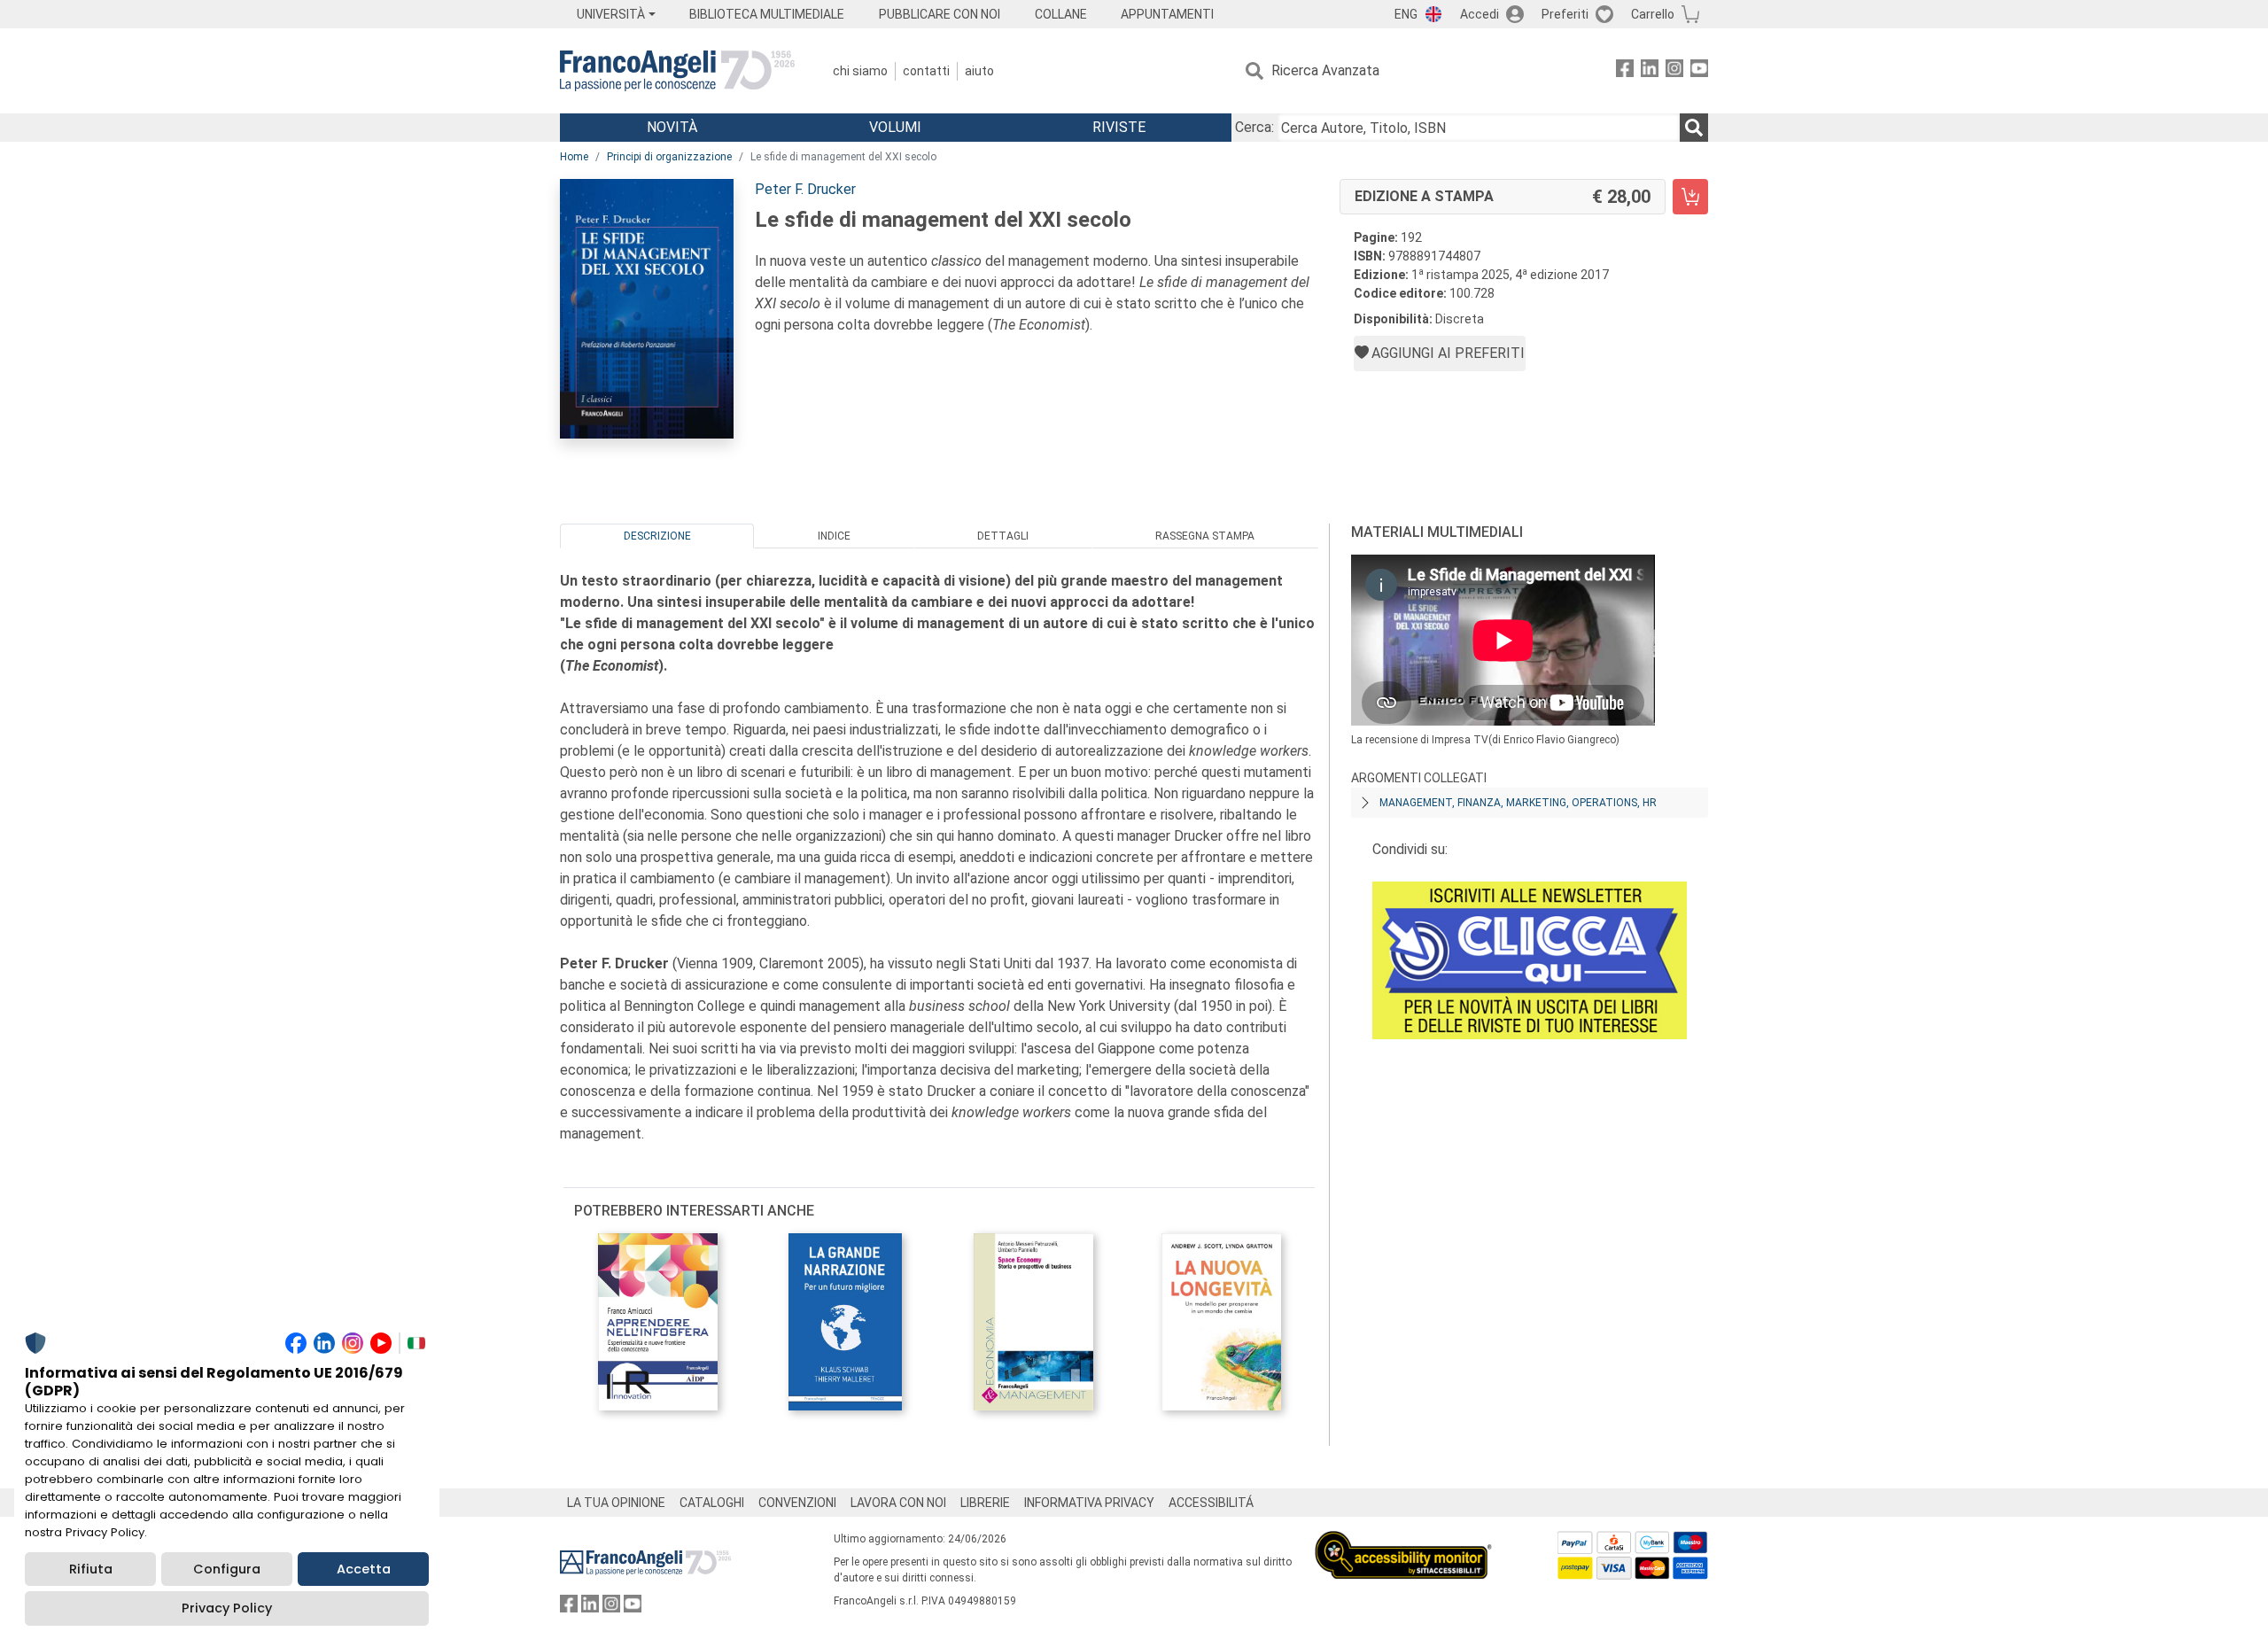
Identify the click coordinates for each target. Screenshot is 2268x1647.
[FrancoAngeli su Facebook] (1625, 71)
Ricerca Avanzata (1325, 70)
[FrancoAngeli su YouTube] (1699, 71)
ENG (1406, 14)
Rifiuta (91, 1569)
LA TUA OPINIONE (616, 1503)
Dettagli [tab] (1003, 536)
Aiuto (979, 71)
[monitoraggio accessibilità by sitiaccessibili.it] (1403, 1541)
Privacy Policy (227, 1608)
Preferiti (1565, 14)
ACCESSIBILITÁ (1211, 1503)
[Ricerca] (1694, 128)
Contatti (926, 71)
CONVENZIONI (797, 1503)
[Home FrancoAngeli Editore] (677, 71)
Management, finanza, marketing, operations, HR (1518, 803)
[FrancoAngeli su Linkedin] (1650, 71)
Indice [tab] (834, 536)
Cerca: (1254, 127)
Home (574, 157)
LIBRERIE (985, 1503)
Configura (227, 1569)
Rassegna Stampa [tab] (1205, 536)
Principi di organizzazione (669, 157)
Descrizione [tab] (657, 536)
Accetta (364, 1569)
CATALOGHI (712, 1503)
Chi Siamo (860, 71)
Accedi (1480, 14)
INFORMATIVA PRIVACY (1089, 1503)
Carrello (1653, 14)
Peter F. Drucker (805, 189)
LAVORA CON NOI (898, 1503)
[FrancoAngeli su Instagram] (1674, 71)
